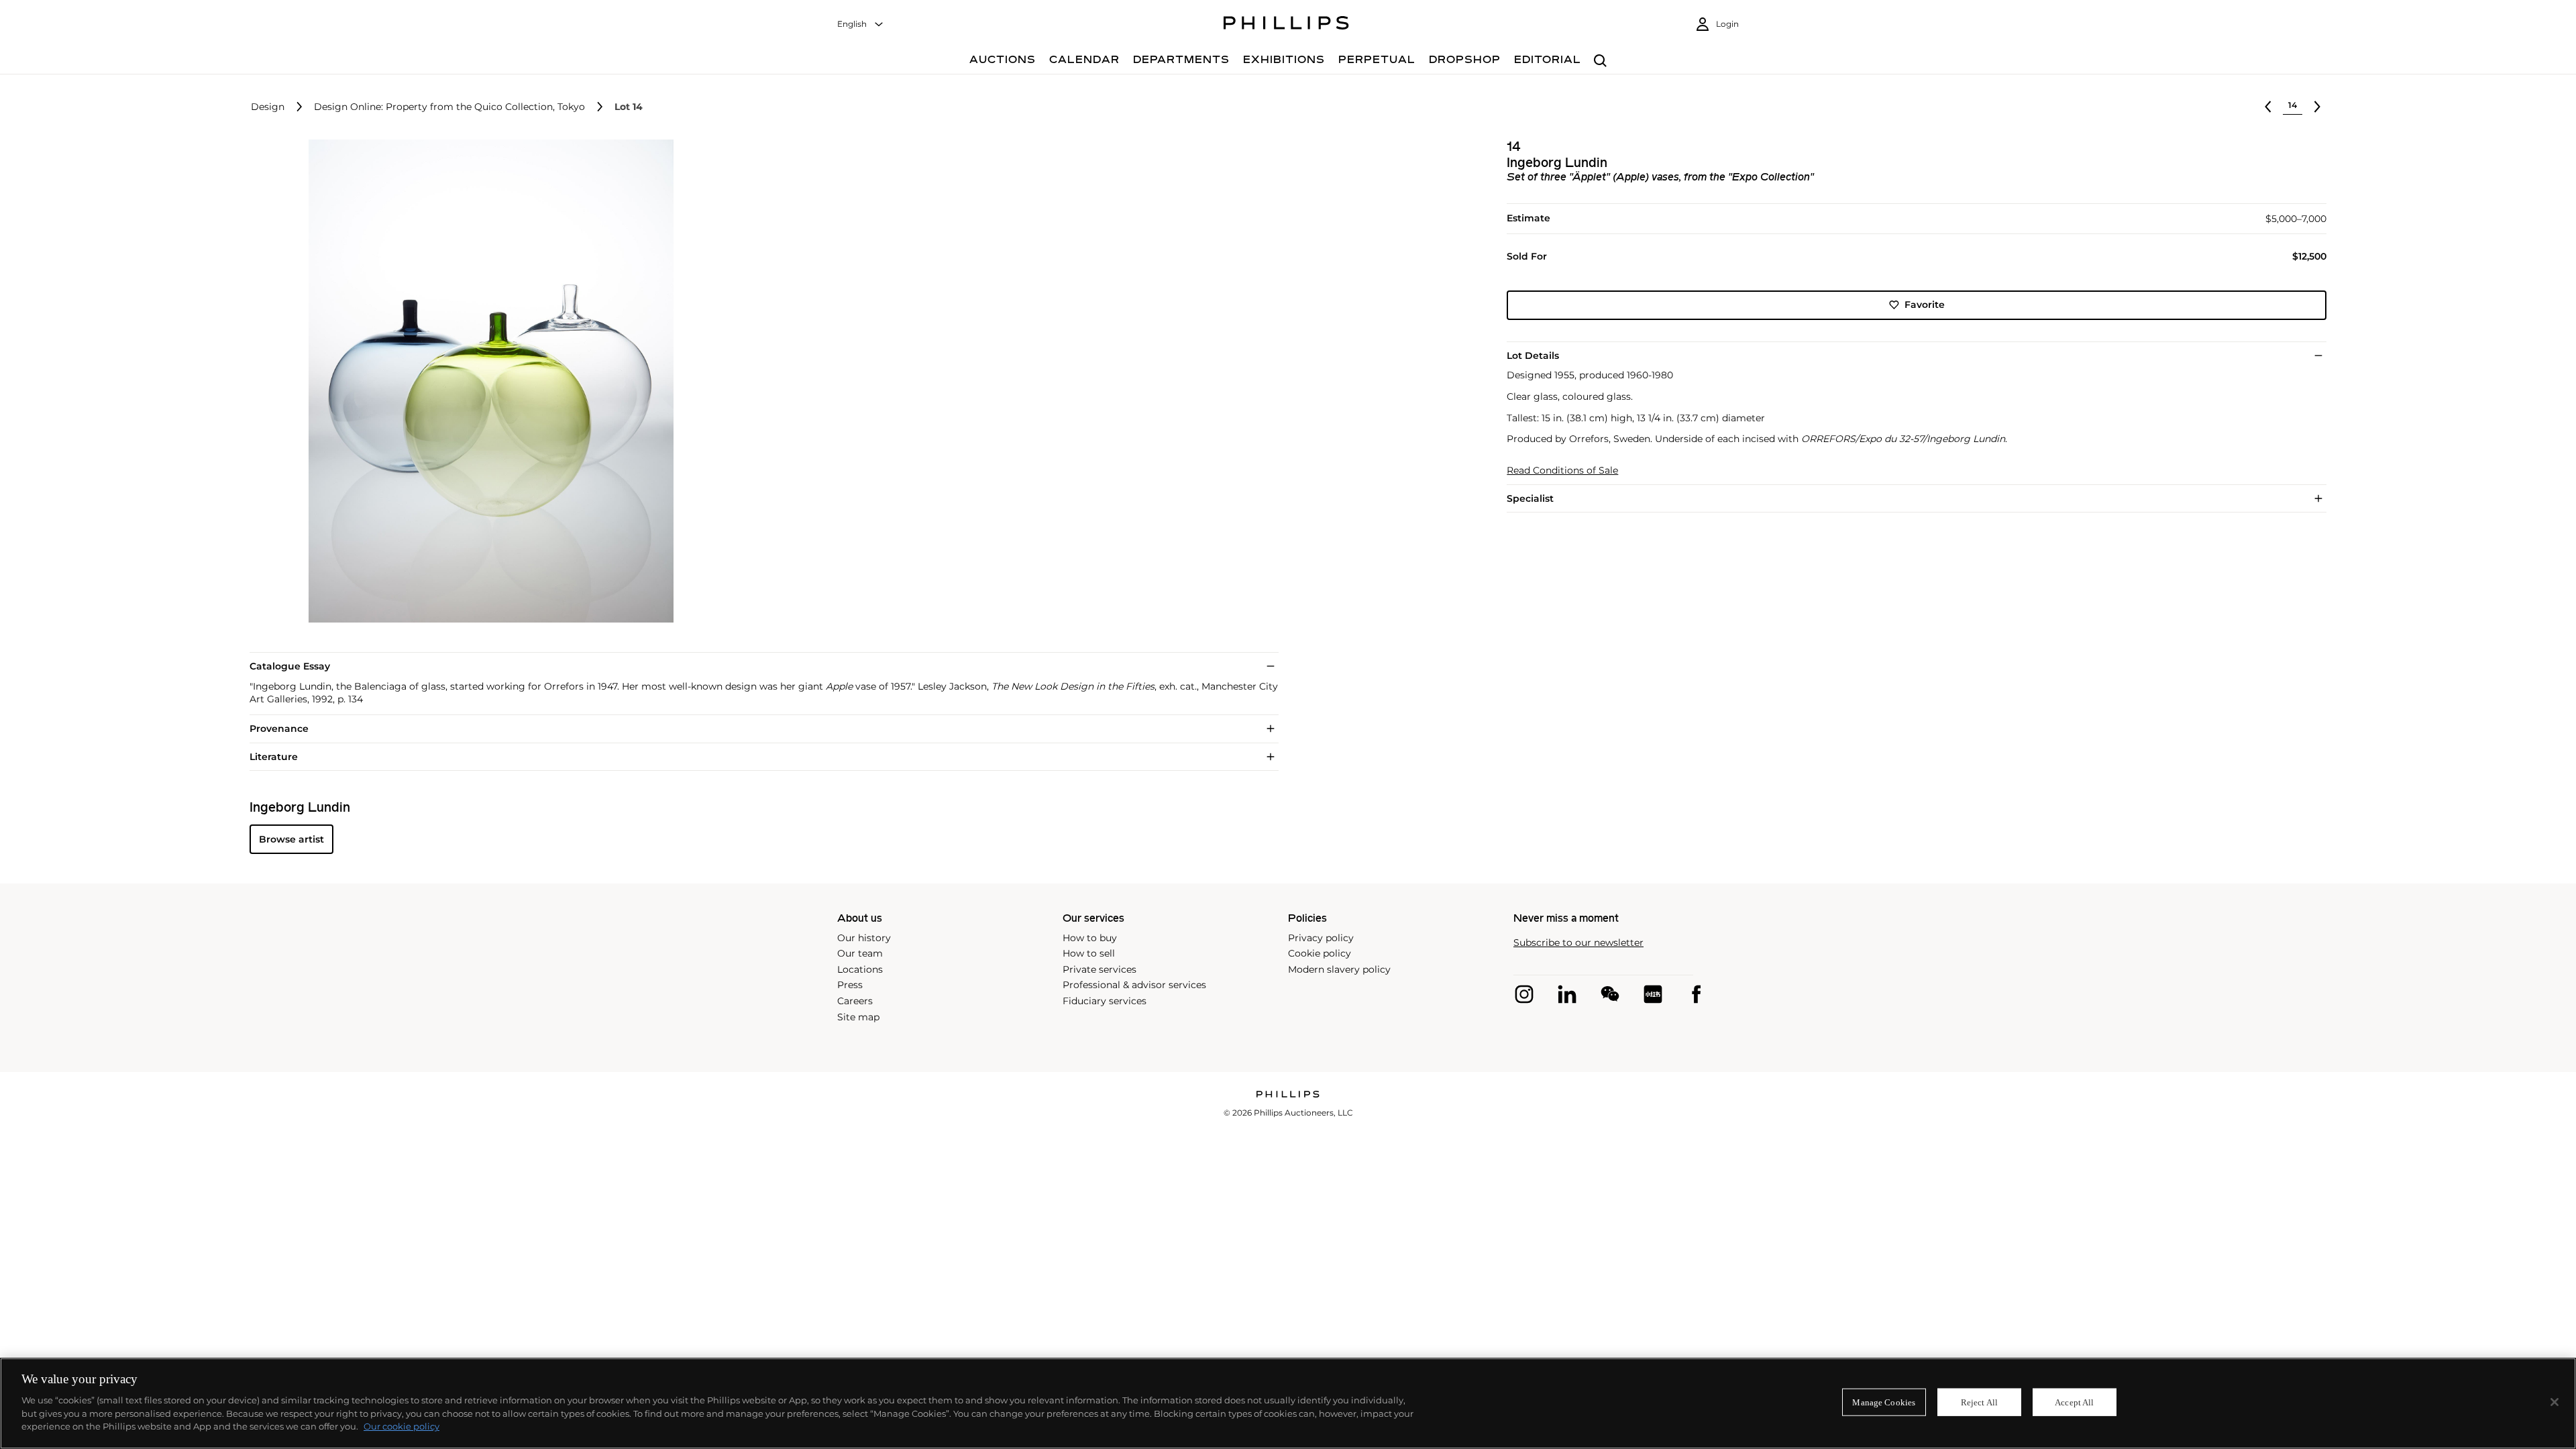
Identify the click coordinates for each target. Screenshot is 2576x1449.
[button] (487, 381)
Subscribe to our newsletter (1578, 943)
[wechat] (1610, 994)
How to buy (1090, 938)
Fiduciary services (1105, 1001)
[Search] (1600, 61)
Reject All (1979, 1402)
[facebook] (1696, 994)
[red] (1653, 994)
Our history (864, 938)
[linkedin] (1567, 994)
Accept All (2074, 1402)
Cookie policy (1320, 953)
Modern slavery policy (1339, 969)
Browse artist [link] (291, 839)
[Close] (2555, 1402)
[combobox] (861, 24)
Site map (858, 1017)
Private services (1099, 969)
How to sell (1089, 953)
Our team (860, 953)
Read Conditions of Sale (1562, 471)
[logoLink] (1288, 1095)
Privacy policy (1321, 938)
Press (850, 985)
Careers (855, 1001)
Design (268, 107)
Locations (860, 969)
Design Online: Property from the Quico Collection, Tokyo (449, 107)
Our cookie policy (401, 1426)
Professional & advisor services (1134, 985)
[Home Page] (1286, 25)
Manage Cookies (1884, 1402)
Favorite (1925, 305)
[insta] (1524, 994)
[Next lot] (2317, 107)
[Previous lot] (2268, 107)
